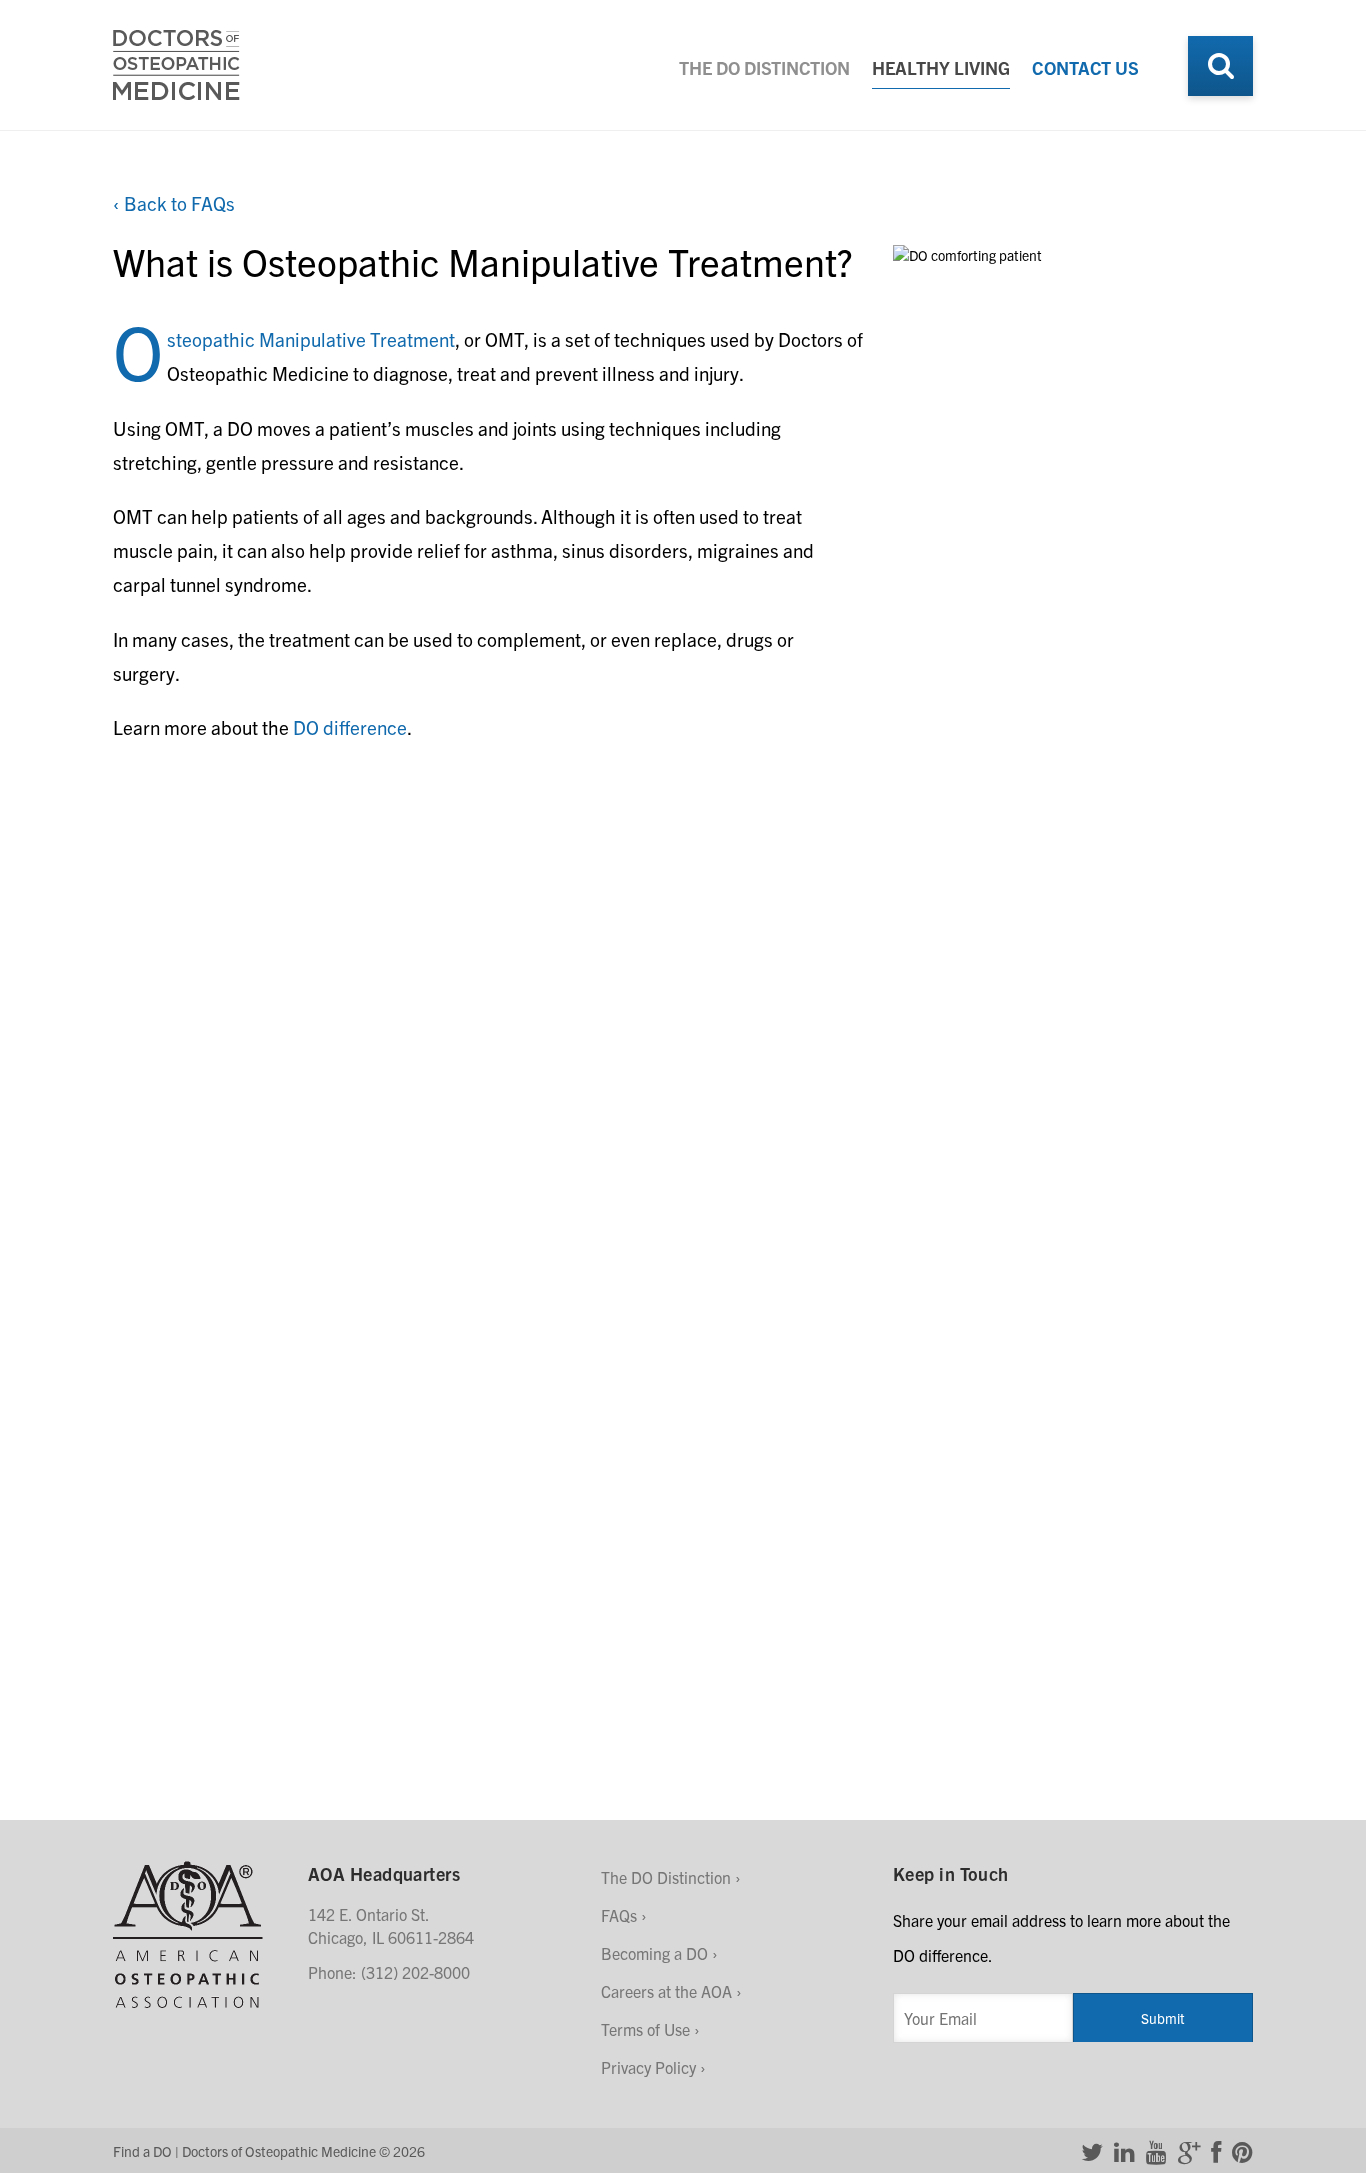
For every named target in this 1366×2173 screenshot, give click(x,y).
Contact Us (1085, 67)
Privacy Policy (648, 2067)
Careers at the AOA (666, 1991)
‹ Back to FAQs (174, 203)
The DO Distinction (764, 67)
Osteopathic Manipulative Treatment (311, 339)
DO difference (350, 727)
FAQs (619, 1915)
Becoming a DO (654, 1953)
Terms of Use (645, 2029)
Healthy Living (941, 67)
